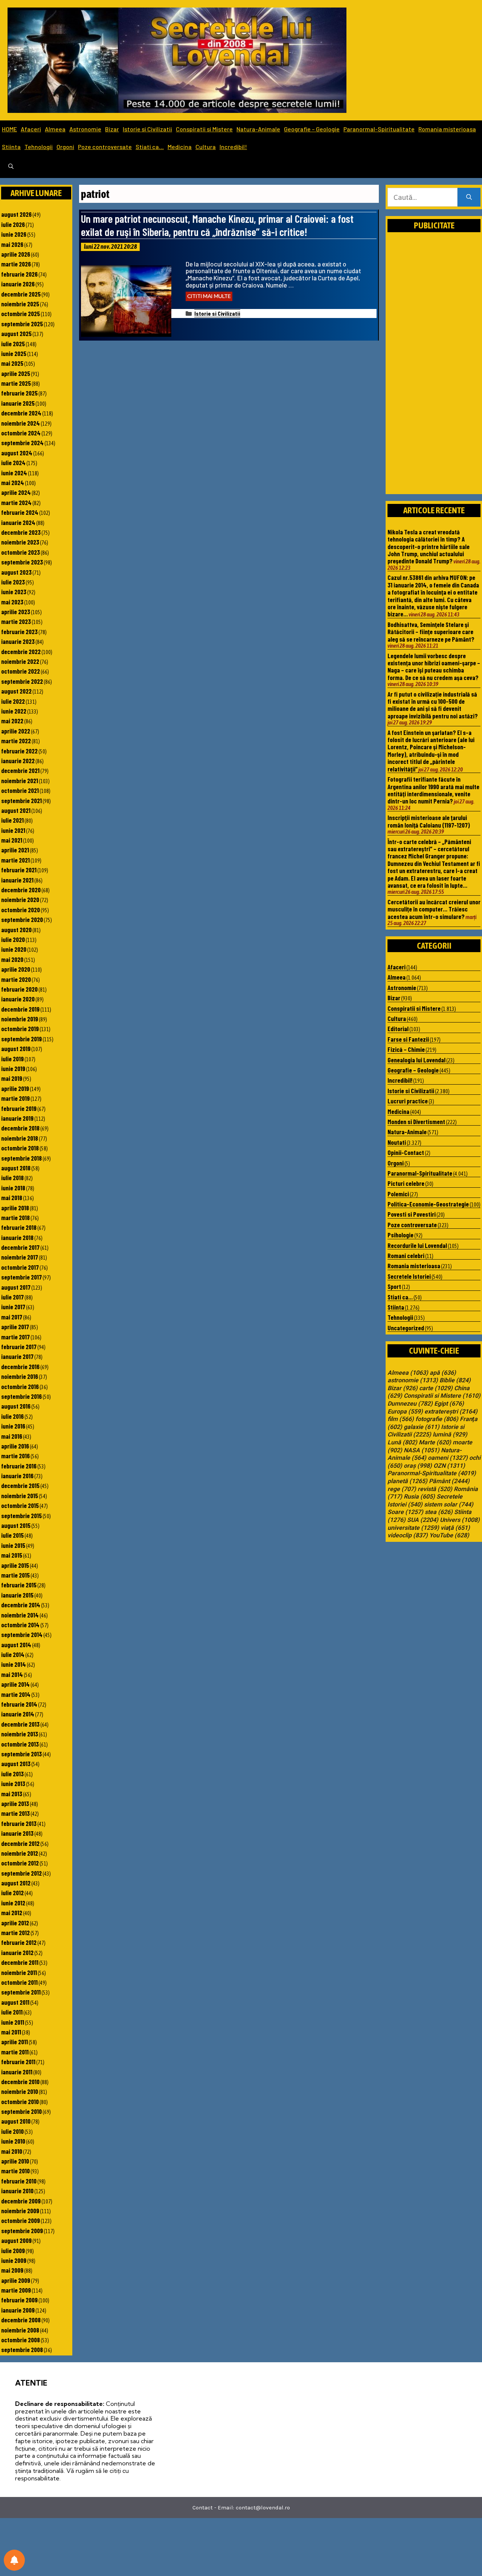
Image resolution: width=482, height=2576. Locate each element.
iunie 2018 (13, 1188)
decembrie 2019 (20, 1009)
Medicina (180, 147)
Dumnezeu (410, 1404)
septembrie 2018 (21, 1158)
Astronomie (85, 129)
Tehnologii (39, 147)
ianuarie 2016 (17, 1476)
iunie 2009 (14, 2260)
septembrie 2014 (22, 1634)
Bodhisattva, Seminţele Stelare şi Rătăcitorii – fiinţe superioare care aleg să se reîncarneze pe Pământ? (431, 632)
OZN (449, 1466)
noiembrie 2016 (20, 1376)
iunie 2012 (13, 1903)
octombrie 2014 (20, 1625)
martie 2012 (15, 1932)
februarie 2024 (20, 512)
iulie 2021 (12, 820)
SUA (423, 1520)
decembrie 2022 (21, 651)
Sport (394, 1286)
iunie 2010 (13, 2141)
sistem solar (449, 1505)
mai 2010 (12, 2151)
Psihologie (400, 1235)
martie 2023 (16, 621)
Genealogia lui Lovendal (416, 1060)
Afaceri (31, 129)
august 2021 (16, 810)
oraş (418, 1466)
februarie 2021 (19, 870)
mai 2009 (12, 2270)
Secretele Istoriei (409, 1276)
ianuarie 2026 (18, 284)
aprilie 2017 (15, 1327)
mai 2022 (12, 721)
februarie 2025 (19, 393)
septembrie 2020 (22, 919)
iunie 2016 (13, 1426)
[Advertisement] (434, 371)
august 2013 (16, 1763)
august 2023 (16, 572)
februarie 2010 (19, 2181)
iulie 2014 (13, 1654)
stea (439, 1512)
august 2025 (16, 333)
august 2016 (16, 1406)
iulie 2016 (12, 1416)
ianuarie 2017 (17, 1356)
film (401, 1419)
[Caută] (469, 197)
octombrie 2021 (20, 790)
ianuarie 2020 (18, 999)
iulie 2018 (12, 1178)
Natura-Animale (258, 129)
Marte (435, 1442)
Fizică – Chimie (406, 1049)
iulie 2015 (12, 1535)
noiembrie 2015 (20, 1496)
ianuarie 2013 (17, 1833)
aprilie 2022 (16, 731)
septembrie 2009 (22, 2231)
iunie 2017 (13, 1307)
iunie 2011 (13, 2022)
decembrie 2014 (21, 1605)
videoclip (408, 1535)
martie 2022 (16, 741)
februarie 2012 (19, 1942)
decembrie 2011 (20, 1962)
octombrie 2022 (21, 671)
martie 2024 (16, 502)
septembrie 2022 (22, 681)
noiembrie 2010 (20, 2091)
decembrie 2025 (21, 294)
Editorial (398, 1029)
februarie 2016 (19, 1466)
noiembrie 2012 (20, 1853)
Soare (405, 1512)
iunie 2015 (13, 1545)
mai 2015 (12, 1555)
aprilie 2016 (15, 1446)
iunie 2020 (14, 949)
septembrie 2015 (21, 1515)
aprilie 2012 (15, 1923)
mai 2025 (12, 363)
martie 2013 (15, 1813)
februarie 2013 (19, 1823)
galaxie (422, 1427)
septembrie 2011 (21, 1992)
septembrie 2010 (21, 2111)
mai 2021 (12, 840)
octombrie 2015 (20, 1505)
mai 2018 (12, 1197)
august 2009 (16, 2240)
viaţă (455, 1528)
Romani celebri (406, 1255)
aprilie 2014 (15, 1684)
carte (436, 1388)
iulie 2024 (13, 463)
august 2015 (16, 1525)
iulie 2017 (12, 1297)
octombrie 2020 (21, 910)
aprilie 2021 (15, 850)
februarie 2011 (18, 2062)
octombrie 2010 (20, 2101)
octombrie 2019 (20, 1029)
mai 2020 (12, 959)
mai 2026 (12, 244)
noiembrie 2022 (20, 661)
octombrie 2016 (20, 1386)
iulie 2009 (13, 2250)
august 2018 (16, 1168)
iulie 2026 (13, 224)
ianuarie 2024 (18, 522)
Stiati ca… (150, 147)
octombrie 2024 (21, 433)
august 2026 (16, 214)
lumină (450, 1435)
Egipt (449, 1404)
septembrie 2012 (21, 1873)
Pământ (449, 1481)
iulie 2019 (12, 1059)
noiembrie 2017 (20, 1257)
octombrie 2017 (20, 1267)
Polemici (398, 1194)
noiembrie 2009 (20, 2211)
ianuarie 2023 (18, 641)
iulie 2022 (13, 701)
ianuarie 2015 (17, 1595)
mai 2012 (12, 1913)
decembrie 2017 (20, 1247)
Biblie (455, 1380)
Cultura (206, 147)
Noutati (397, 1142)
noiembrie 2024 (21, 423)
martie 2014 (16, 1694)
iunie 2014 (14, 1664)
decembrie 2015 (20, 1485)
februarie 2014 (19, 1704)
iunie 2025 (14, 353)
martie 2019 (15, 1098)
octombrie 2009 (21, 2220)
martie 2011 (15, 2052)
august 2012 (16, 1883)
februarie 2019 (19, 1108)
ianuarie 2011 (17, 2072)
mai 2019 (12, 1078)
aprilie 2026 (16, 254)
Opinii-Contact (406, 1152)
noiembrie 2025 (20, 304)
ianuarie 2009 (18, 2310)
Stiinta (11, 147)
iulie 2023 (13, 582)
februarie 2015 (19, 1585)
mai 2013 (12, 1794)
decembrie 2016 (20, 1366)
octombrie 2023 (21, 552)
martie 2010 (15, 2171)
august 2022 (16, 691)
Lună (402, 1442)
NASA (422, 1450)
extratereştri (451, 1412)
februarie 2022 (19, 751)
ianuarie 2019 (17, 1118)
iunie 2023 (14, 592)
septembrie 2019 (21, 1039)
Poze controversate (105, 147)
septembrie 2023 (22, 562)
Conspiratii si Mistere (204, 129)
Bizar (112, 129)
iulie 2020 (13, 939)
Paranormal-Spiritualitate (379, 129)
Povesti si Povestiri (412, 1214)
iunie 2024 (14, 473)
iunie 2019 (13, 1068)
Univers (460, 1520)
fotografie (437, 1419)
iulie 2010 (12, 2131)
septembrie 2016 (21, 1396)
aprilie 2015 (15, 1565)
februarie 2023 (19, 631)
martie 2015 (15, 1575)
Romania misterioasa (447, 129)
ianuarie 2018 (17, 1237)
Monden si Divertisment (416, 1121)
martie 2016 (15, 1456)
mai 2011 (11, 2032)
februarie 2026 (19, 274)
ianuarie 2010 (17, 2191)
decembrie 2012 (20, 1843)
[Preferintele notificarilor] (14, 2560)
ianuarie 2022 (18, 761)
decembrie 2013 (20, 1724)
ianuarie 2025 (18, 403)
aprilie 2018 (15, 1208)
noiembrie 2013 (20, 1734)
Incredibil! (233, 147)
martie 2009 (16, 2290)
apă (443, 1373)
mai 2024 (13, 482)
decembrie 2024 (21, 413)
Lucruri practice (408, 1101)
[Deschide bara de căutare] (11, 167)
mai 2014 (12, 1674)
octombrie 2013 (20, 1744)
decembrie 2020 (21, 890)
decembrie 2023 (21, 532)
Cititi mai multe (209, 296)
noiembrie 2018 (20, 1138)
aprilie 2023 (16, 612)
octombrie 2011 (19, 1982)
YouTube (449, 1535)
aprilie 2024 (16, 492)
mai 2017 (12, 1317)
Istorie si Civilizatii (147, 129)
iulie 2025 (13, 344)
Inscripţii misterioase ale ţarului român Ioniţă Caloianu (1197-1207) (429, 821)
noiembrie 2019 (20, 1019)
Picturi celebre (406, 1183)
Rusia (419, 1497)
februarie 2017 (19, 1347)
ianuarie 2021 (17, 880)
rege (402, 1489)
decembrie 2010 (20, 2081)
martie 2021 (15, 860)
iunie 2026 (14, 234)
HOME (9, 129)
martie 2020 (16, 979)
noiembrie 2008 (20, 2330)
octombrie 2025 (21, 313)
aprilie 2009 (16, 2280)
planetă (407, 1481)
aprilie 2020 (16, 969)
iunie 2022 (14, 711)
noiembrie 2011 (19, 1972)
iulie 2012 (12, 1893)
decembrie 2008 (21, 2320)
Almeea (55, 129)
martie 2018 (15, 1217)
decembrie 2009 (21, 2201)
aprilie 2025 (16, 373)
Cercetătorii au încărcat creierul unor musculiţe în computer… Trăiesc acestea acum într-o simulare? (434, 909)
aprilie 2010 (15, 2161)
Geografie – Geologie (312, 129)
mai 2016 (12, 1436)
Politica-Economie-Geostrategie (428, 1204)
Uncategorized (406, 1328)
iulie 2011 (12, 2012)
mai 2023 (12, 602)
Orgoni (65, 147)
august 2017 (16, 1287)
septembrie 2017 (21, 1277)
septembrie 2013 (21, 1754)
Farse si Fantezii (408, 1039)
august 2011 (15, 2002)
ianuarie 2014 (18, 1714)
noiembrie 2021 (20, 781)
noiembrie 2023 (20, 542)
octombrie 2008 (21, 2340)
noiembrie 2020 (20, 899)
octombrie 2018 (20, 1148)
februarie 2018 (19, 1227)
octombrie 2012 (20, 1863)
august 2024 (17, 453)
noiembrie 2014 (20, 1615)
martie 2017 (15, 1337)
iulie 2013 (12, 1774)
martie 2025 (16, 383)
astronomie (413, 1380)
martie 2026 (16, 264)
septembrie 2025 (22, 324)
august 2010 (16, 2121)
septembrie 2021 (21, 800)
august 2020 (16, 930)
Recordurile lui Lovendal (417, 1245)
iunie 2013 (13, 1783)
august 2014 (16, 1645)
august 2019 (16, 1048)
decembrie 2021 (20, 770)
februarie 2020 (19, 989)
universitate (413, 1528)
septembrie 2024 (22, 443)
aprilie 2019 (15, 1088)
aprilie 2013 (15, 1803)
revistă (435, 1489)
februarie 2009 (19, 2300)
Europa (405, 1412)
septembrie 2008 (22, 2349)
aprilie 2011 (14, 2042)
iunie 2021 (13, 830)
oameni (448, 1458)
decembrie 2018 (20, 1128)
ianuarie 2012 (17, 1952)
